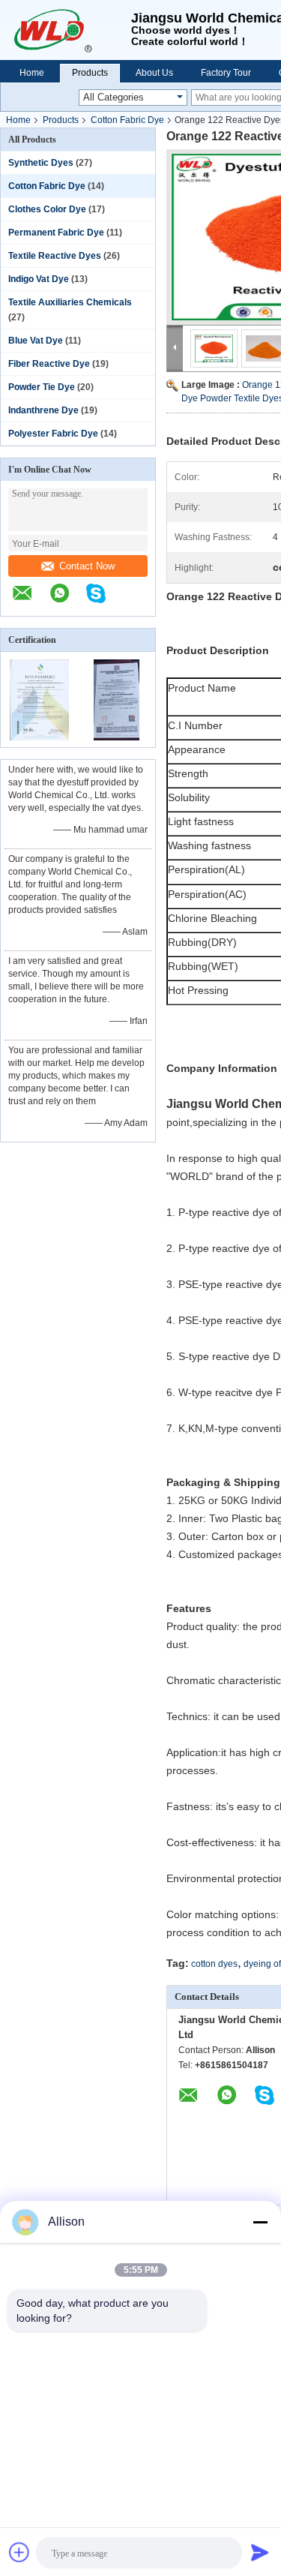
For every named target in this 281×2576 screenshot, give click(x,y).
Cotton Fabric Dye (127, 120)
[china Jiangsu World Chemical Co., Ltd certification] (39, 737)
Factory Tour (226, 73)
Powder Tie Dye (42, 387)
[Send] (260, 2552)
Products (90, 73)
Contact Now (87, 566)
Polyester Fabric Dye (53, 434)
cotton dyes (214, 1964)
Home (32, 73)
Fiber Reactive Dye (49, 364)
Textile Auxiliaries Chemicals (70, 302)
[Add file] (19, 2552)
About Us (154, 73)
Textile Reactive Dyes (55, 256)
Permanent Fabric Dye (56, 233)
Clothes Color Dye (47, 209)
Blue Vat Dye (36, 341)
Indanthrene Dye (43, 410)
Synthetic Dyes (41, 163)
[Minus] (260, 2222)
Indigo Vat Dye (39, 279)
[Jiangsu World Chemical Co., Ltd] (66, 30)
